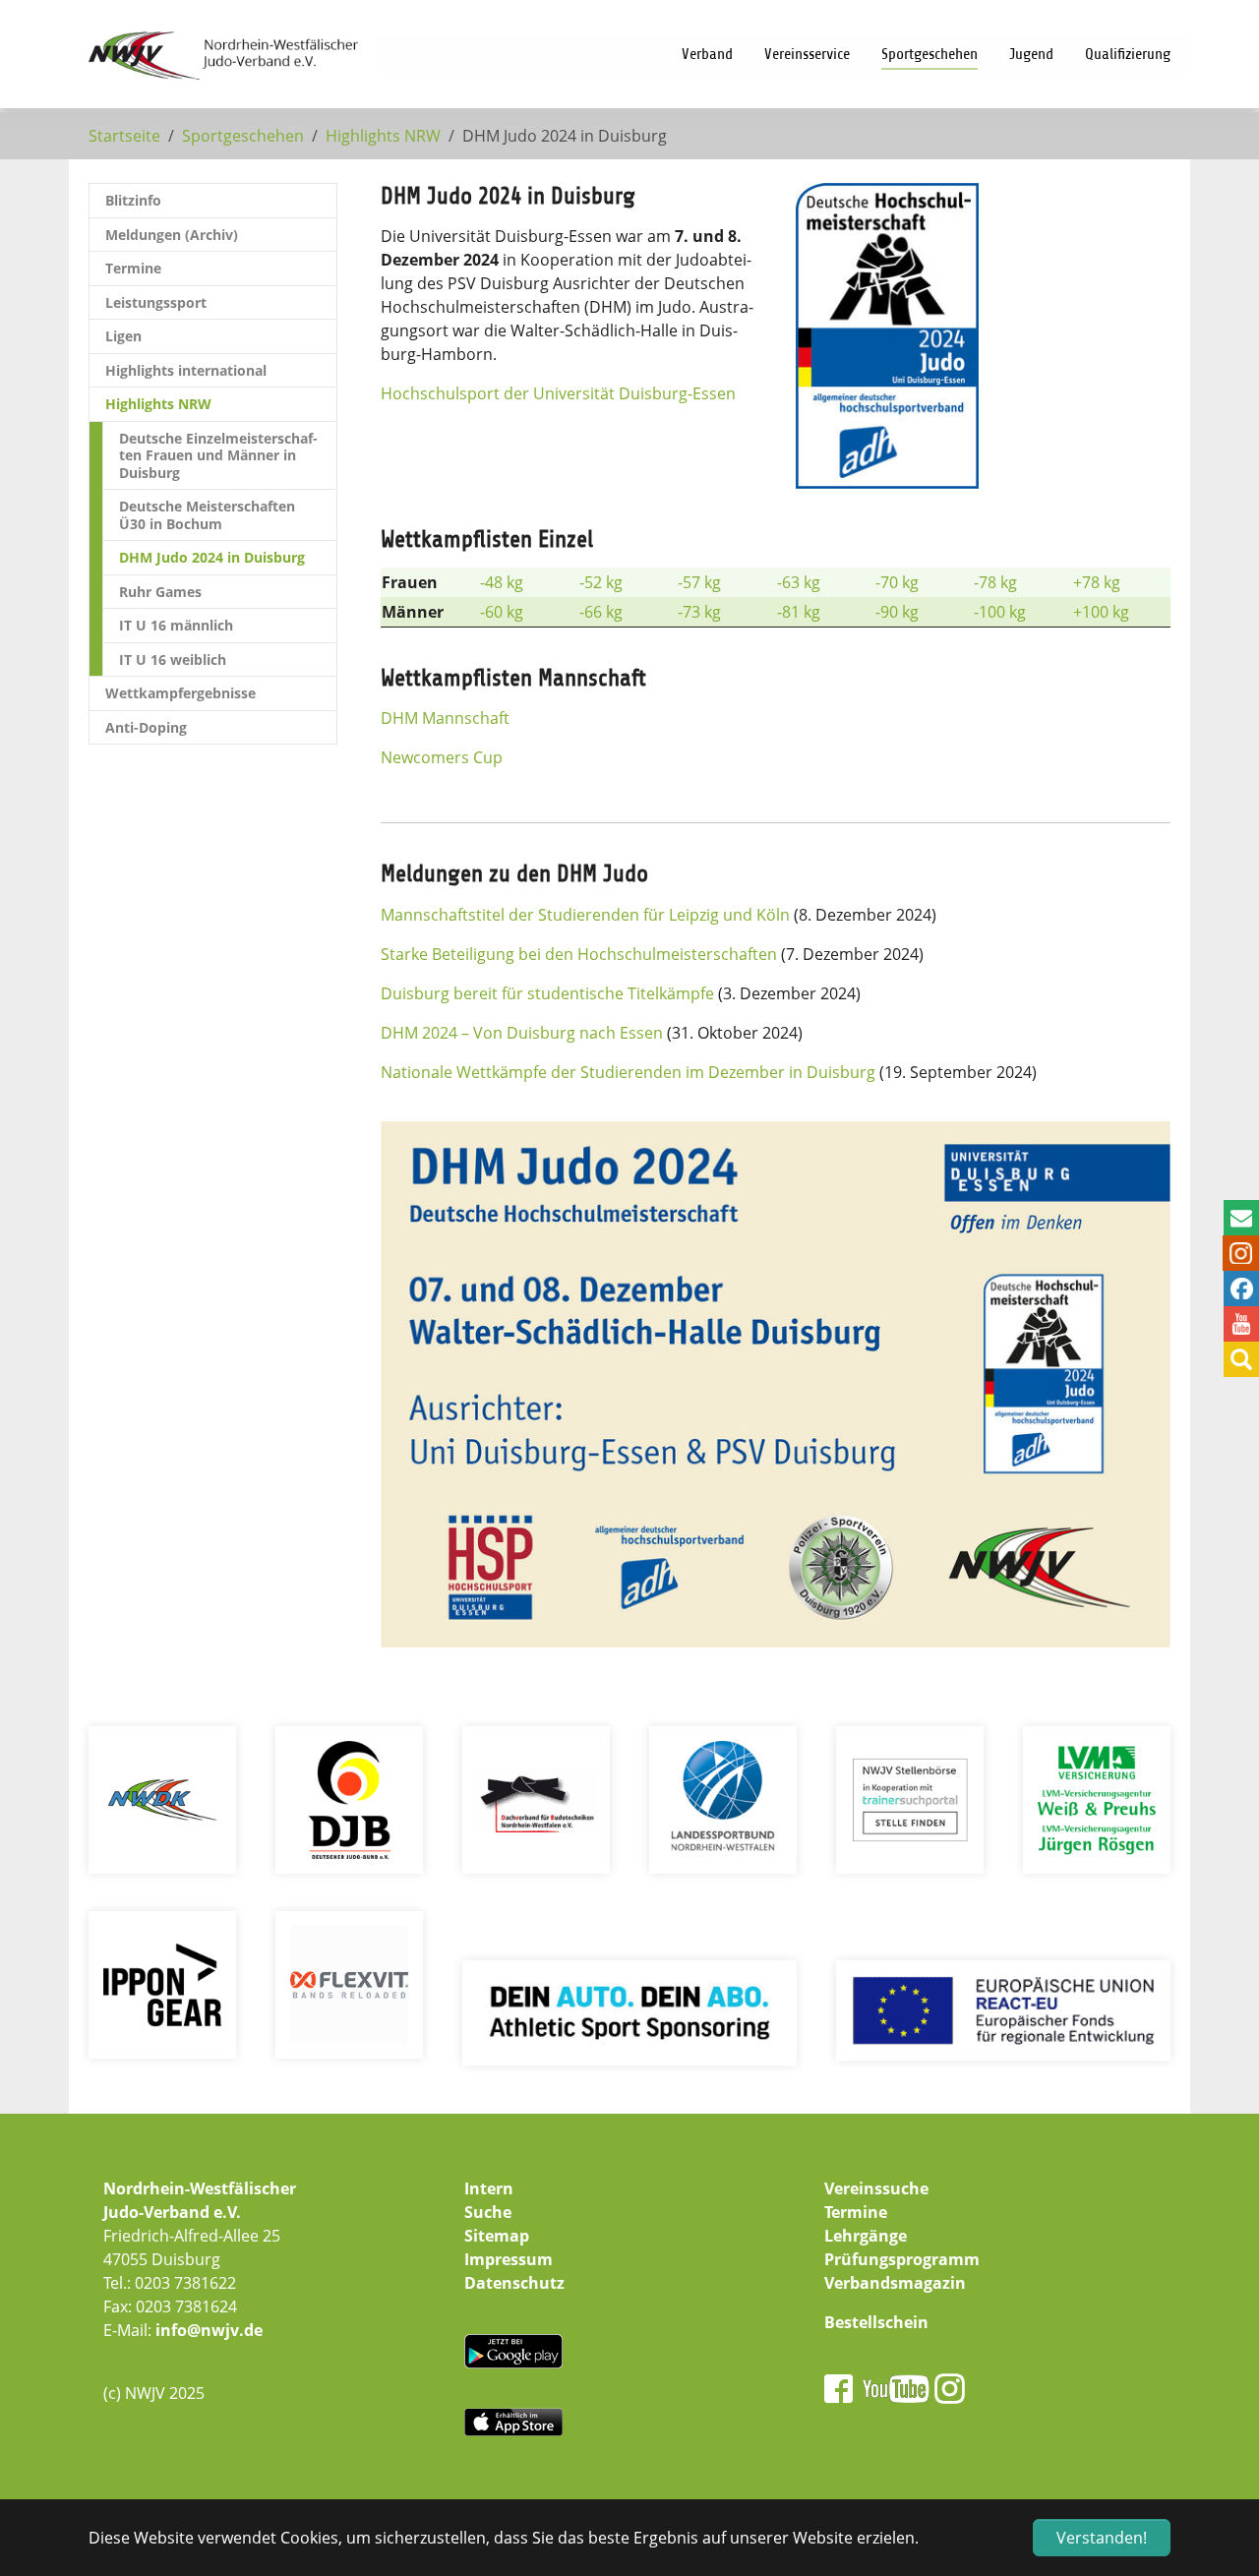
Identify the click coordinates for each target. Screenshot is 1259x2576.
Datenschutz (514, 2283)
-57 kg (699, 582)
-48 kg (502, 582)
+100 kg (1101, 612)
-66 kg (601, 612)
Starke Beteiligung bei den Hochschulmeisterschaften (579, 954)
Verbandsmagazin (895, 2283)
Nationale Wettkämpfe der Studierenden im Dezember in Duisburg (628, 1072)
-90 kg (897, 612)
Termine (856, 2212)
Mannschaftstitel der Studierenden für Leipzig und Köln (585, 915)
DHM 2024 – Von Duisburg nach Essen (522, 1033)
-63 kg (799, 582)
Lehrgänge (866, 2236)
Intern (489, 2188)
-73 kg (699, 612)
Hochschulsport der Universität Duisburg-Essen (558, 393)
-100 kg (1000, 612)
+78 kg (1097, 582)
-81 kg (799, 612)
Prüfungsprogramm (902, 2259)
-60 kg (502, 612)
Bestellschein (876, 2322)
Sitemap (497, 2236)
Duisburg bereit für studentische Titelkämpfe (547, 993)
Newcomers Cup (442, 757)
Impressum (509, 2259)
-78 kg (995, 582)
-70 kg (897, 582)
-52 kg (601, 582)
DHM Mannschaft (445, 718)
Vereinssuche (876, 2188)
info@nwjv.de (209, 2330)
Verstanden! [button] (1102, 2538)
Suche (488, 2212)
